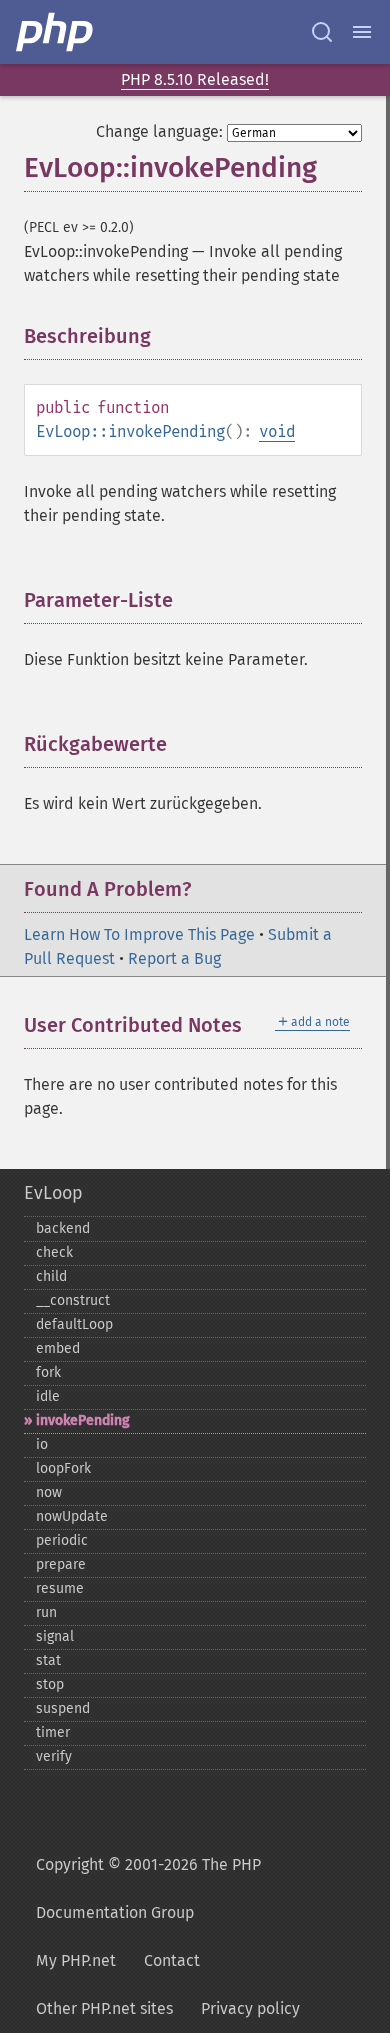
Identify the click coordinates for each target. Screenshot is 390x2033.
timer (53, 1732)
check (54, 1252)
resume (60, 1588)
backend (63, 1228)
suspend (63, 1708)
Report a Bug (174, 958)
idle (48, 1396)
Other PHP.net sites (104, 2008)
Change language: (159, 131)
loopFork (63, 1468)
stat (48, 1660)
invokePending (83, 1420)
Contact (172, 1960)
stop (50, 1684)
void (277, 431)
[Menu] (362, 32)
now (49, 1492)
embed (58, 1348)
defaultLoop (74, 1324)
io (42, 1444)
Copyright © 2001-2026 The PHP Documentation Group (148, 1888)
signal (55, 1636)
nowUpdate (72, 1516)
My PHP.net (76, 1960)
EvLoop (53, 1193)
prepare (61, 1564)
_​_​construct (73, 1300)
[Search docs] (322, 32)
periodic (62, 1540)
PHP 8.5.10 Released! (195, 79)
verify (54, 1756)
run (46, 1612)
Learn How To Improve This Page (139, 934)
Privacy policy (250, 2008)
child (51, 1276)
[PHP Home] (56, 32)
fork (48, 1372)
